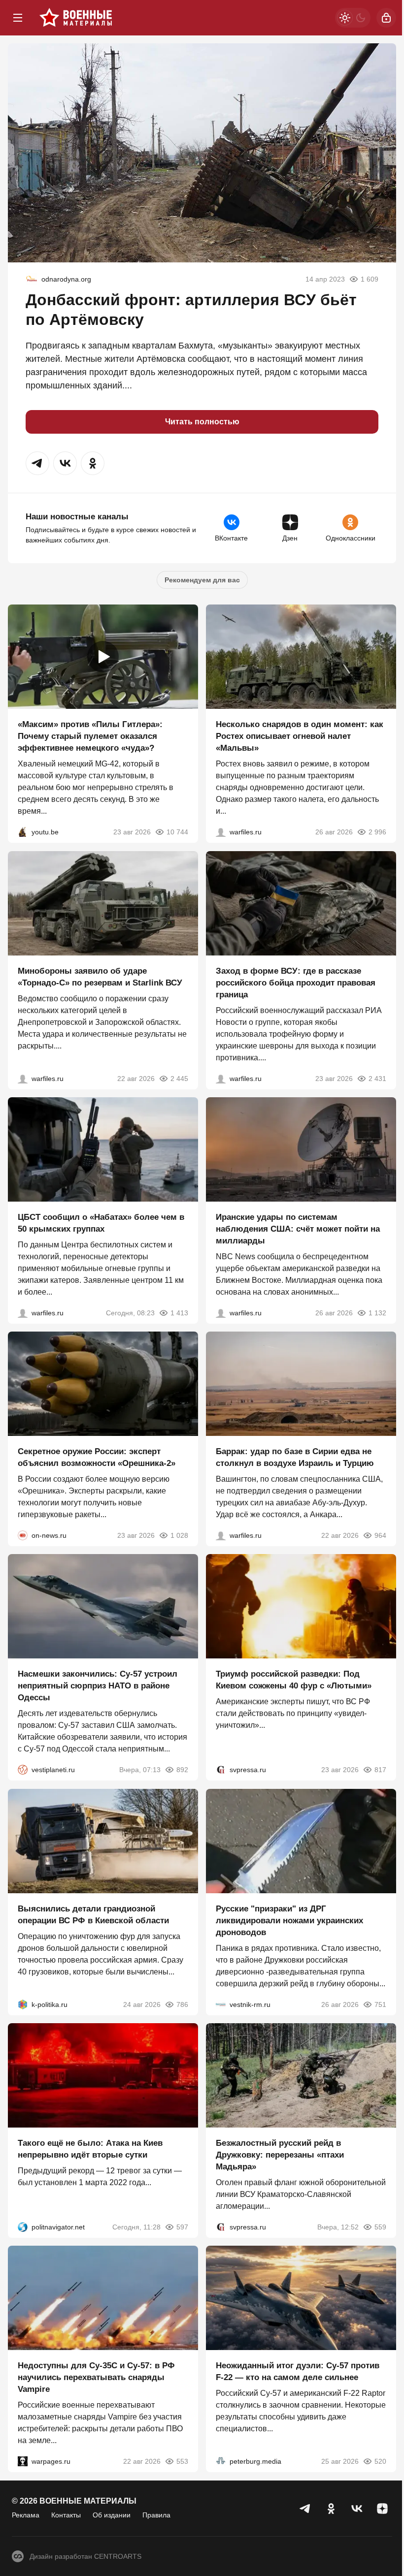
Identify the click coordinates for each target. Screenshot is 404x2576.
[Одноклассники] (331, 2509)
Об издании (112, 2515)
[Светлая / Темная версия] (353, 18)
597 (182, 2227)
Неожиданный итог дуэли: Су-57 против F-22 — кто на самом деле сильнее (298, 2372)
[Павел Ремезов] (221, 1079)
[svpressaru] (221, 1770)
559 (380, 2227)
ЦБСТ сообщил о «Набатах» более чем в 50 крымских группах (101, 1223)
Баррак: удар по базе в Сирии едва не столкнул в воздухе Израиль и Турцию (295, 1457)
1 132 (377, 1313)
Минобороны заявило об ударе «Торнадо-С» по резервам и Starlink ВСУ (100, 977)
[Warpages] (23, 2462)
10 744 (177, 832)
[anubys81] (23, 832)
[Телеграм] (305, 2509)
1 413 (179, 1313)
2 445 (179, 1079)
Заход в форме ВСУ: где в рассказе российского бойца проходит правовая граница (296, 983)
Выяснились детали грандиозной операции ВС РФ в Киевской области (93, 1915)
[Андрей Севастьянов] (221, 832)
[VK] (357, 2509)
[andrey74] (32, 279)
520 (380, 2462)
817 (380, 1770)
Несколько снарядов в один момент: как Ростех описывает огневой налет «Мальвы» (300, 737)
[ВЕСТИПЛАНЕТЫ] (23, 1770)
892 (182, 1770)
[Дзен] (382, 2509)
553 (182, 2462)
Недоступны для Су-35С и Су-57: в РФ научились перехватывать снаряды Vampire (96, 2378)
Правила (156, 2515)
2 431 (377, 1079)
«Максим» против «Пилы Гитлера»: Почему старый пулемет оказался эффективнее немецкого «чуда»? (90, 737)
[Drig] (221, 2004)
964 (380, 1535)
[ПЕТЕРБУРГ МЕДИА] (221, 2462)
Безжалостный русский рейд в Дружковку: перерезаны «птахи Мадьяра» (280, 2155)
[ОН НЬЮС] (23, 1535)
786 (182, 2004)
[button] (37, 463)
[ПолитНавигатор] (23, 2227)
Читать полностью (202, 422)
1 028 (179, 1535)
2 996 (377, 832)
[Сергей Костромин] (23, 1079)
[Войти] (386, 18)
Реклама (26, 2515)
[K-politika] (23, 2004)
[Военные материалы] (76, 18)
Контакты (66, 2515)
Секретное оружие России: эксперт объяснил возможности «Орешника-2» (97, 1457)
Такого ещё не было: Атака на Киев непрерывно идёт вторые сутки (90, 2149)
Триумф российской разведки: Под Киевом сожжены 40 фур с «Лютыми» (294, 1680)
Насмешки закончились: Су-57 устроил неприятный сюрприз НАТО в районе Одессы (98, 1686)
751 (380, 2004)
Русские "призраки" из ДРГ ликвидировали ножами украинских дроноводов (289, 1921)
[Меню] (18, 18)
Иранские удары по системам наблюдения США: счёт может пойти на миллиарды (298, 1229)
